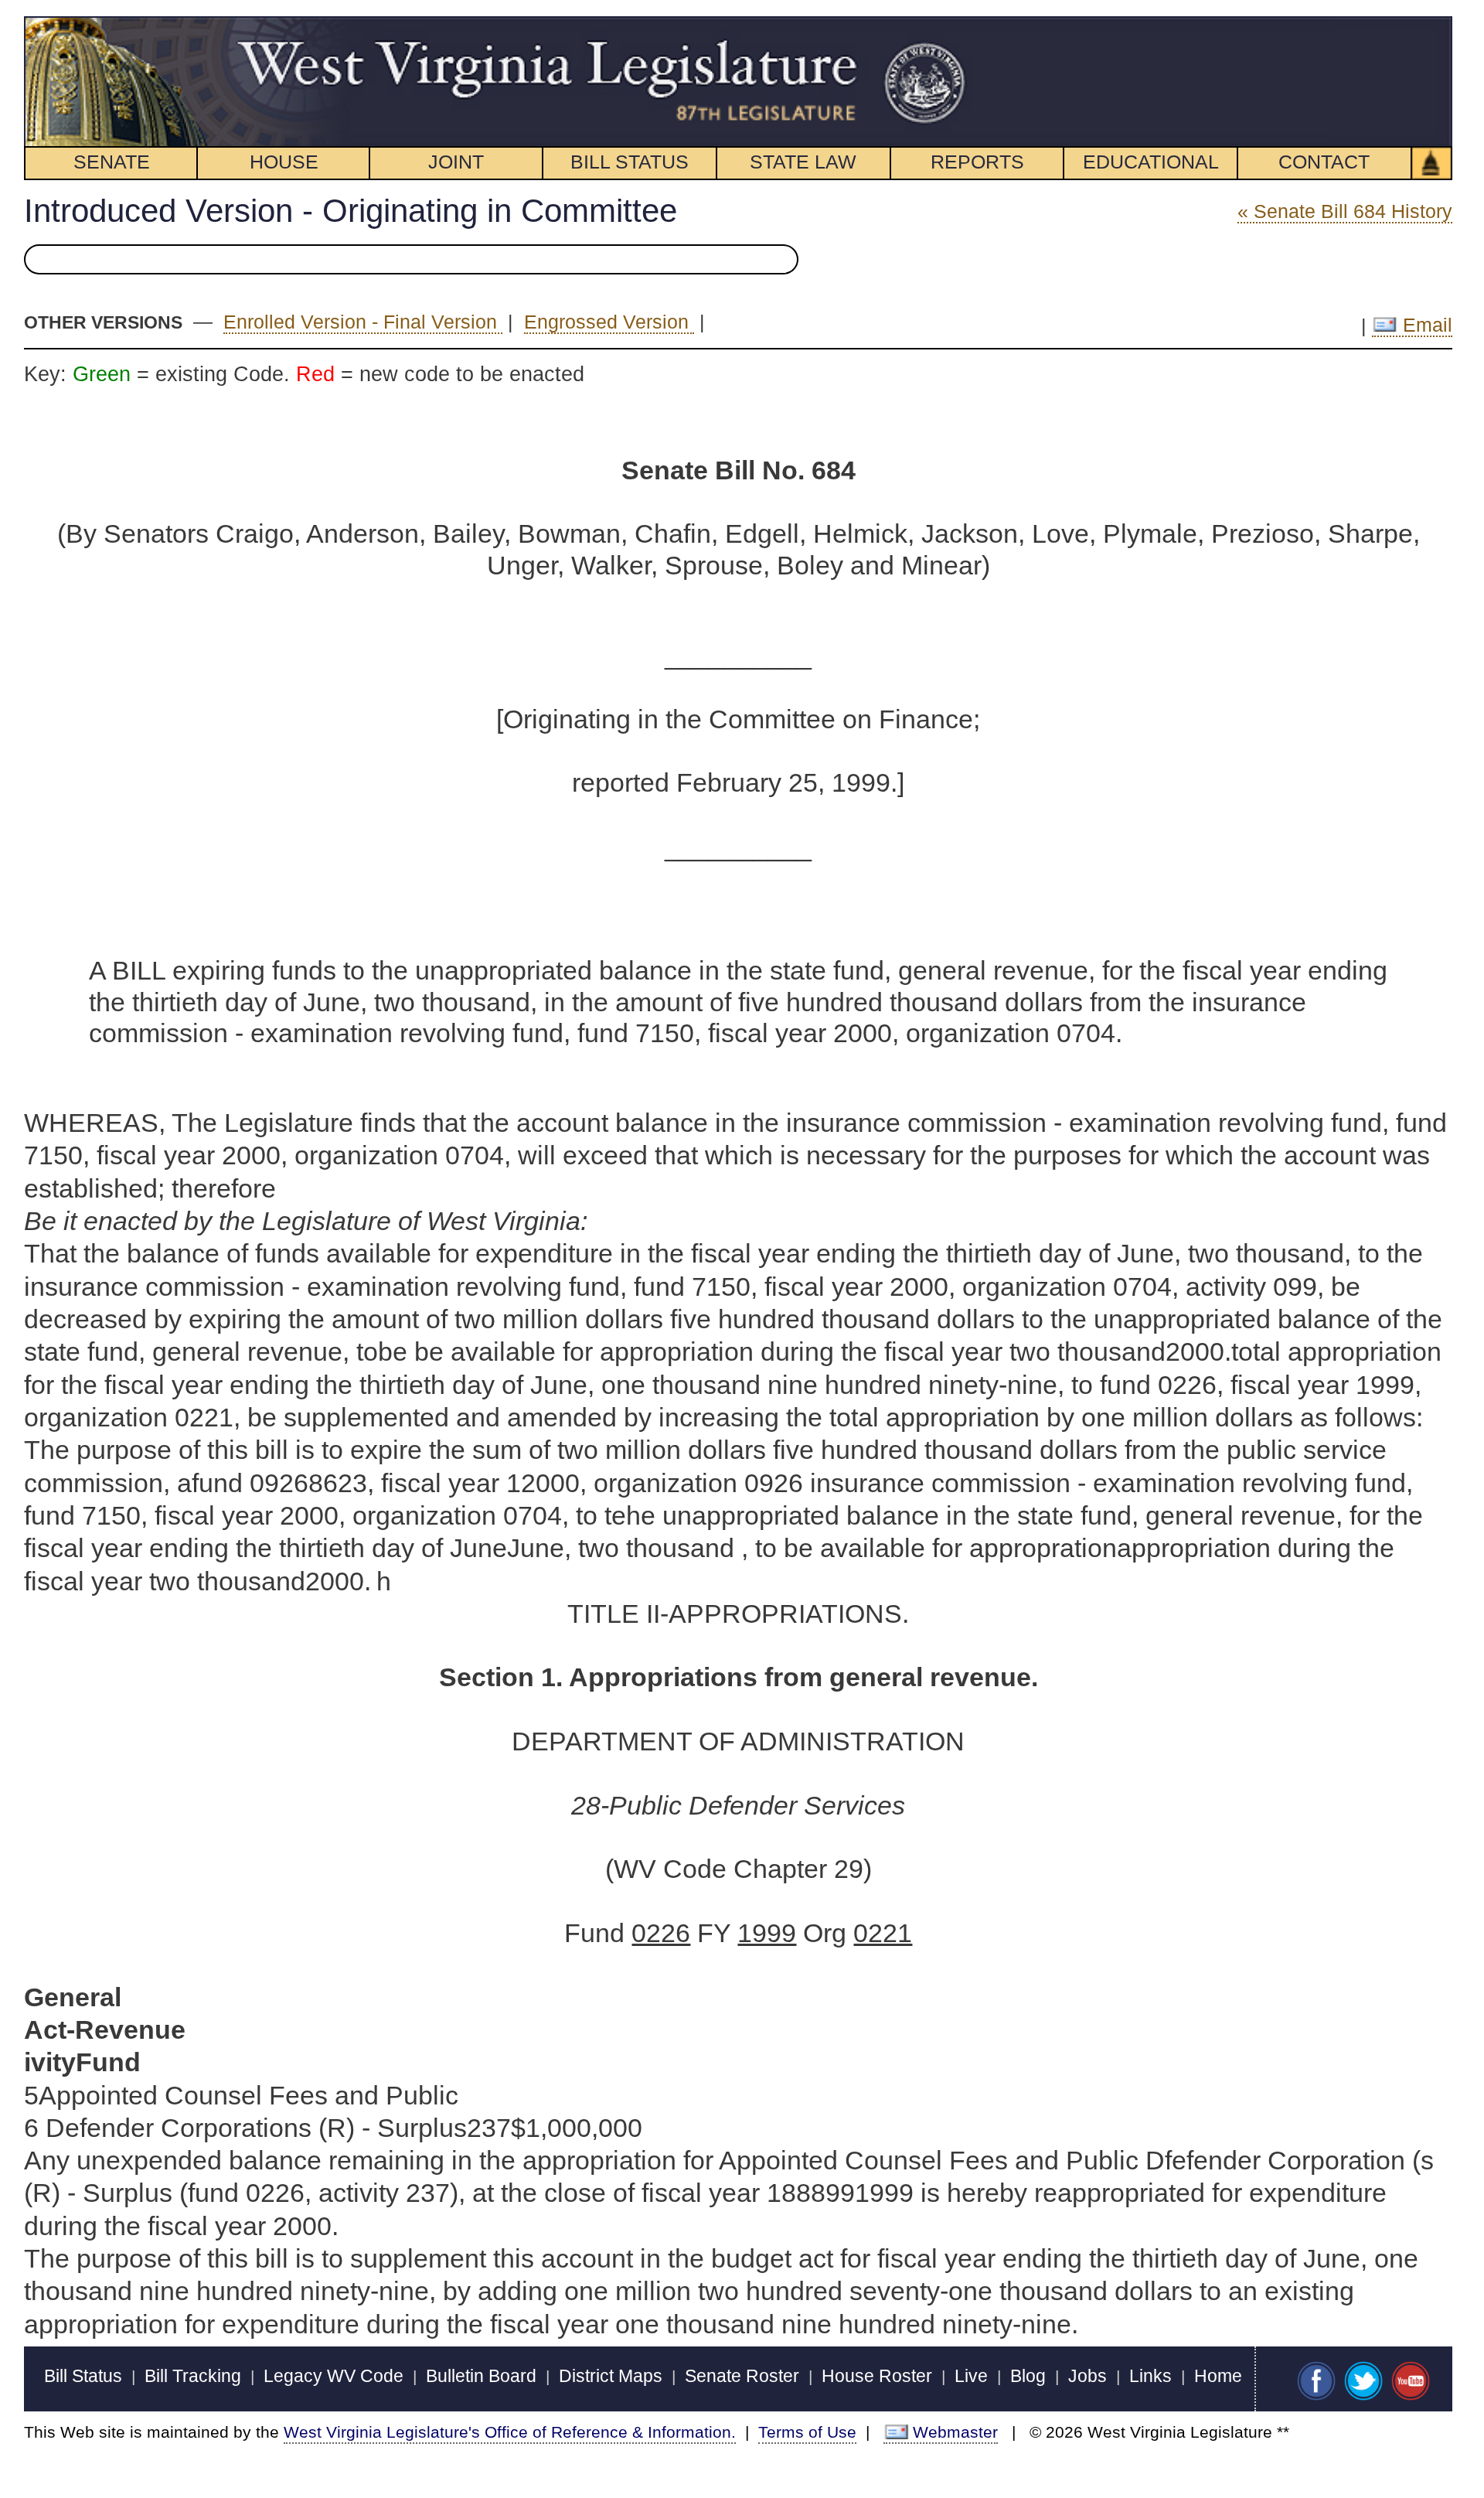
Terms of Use (807, 2432)
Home (1218, 2376)
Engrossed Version (609, 322)
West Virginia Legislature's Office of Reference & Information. (510, 2432)
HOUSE (284, 162)
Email (1425, 325)
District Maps (611, 2376)
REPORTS (977, 162)
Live (971, 2376)
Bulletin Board (481, 2376)
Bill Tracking (193, 2376)
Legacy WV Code (334, 2376)
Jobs (1087, 2376)
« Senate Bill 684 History (1345, 211)
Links (1150, 2376)
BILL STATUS (630, 162)
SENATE (112, 162)
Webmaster (955, 2432)
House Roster (877, 2376)
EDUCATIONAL (1151, 162)
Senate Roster (742, 2376)
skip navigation (938, 25)
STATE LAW (803, 162)
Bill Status (83, 2376)
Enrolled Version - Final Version (363, 322)
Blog (1028, 2376)
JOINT (456, 162)
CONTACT (1324, 162)
